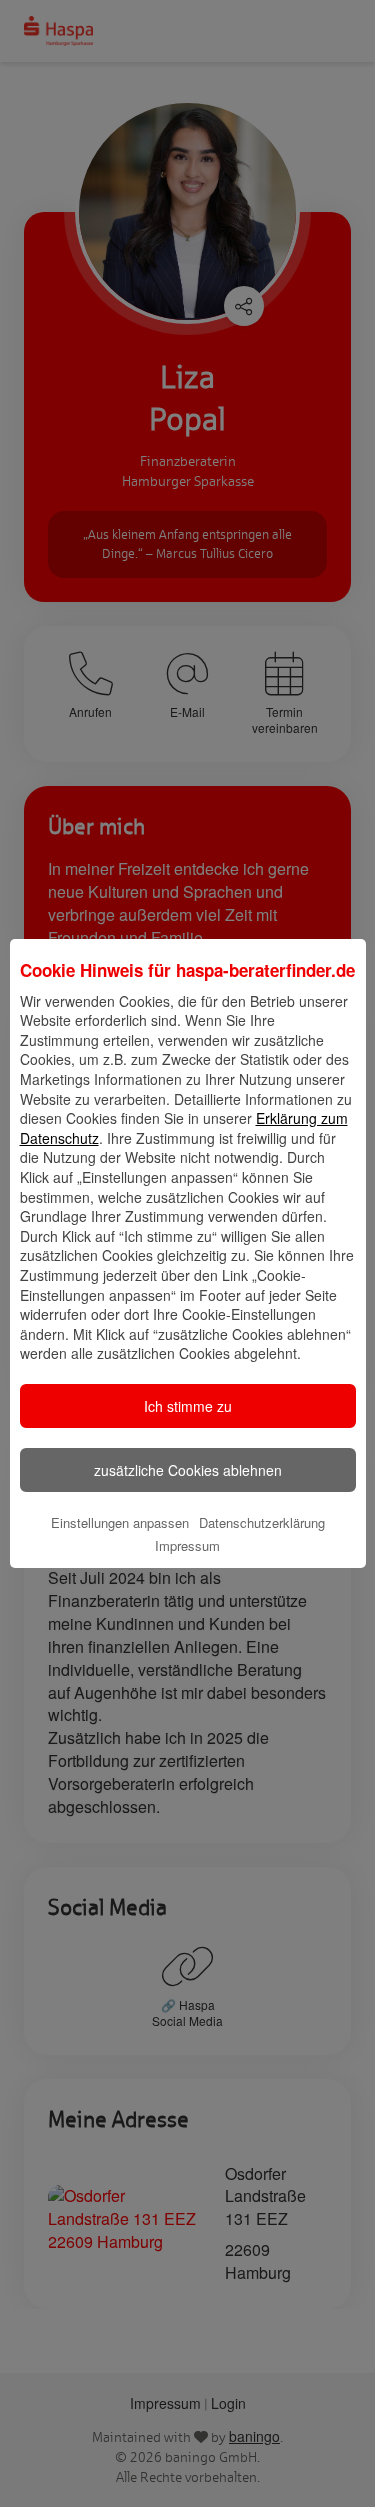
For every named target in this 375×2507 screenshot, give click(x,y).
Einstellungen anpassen (120, 1522)
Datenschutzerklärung (262, 1522)
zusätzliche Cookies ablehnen (188, 1470)
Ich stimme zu (188, 1406)
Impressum (187, 1545)
